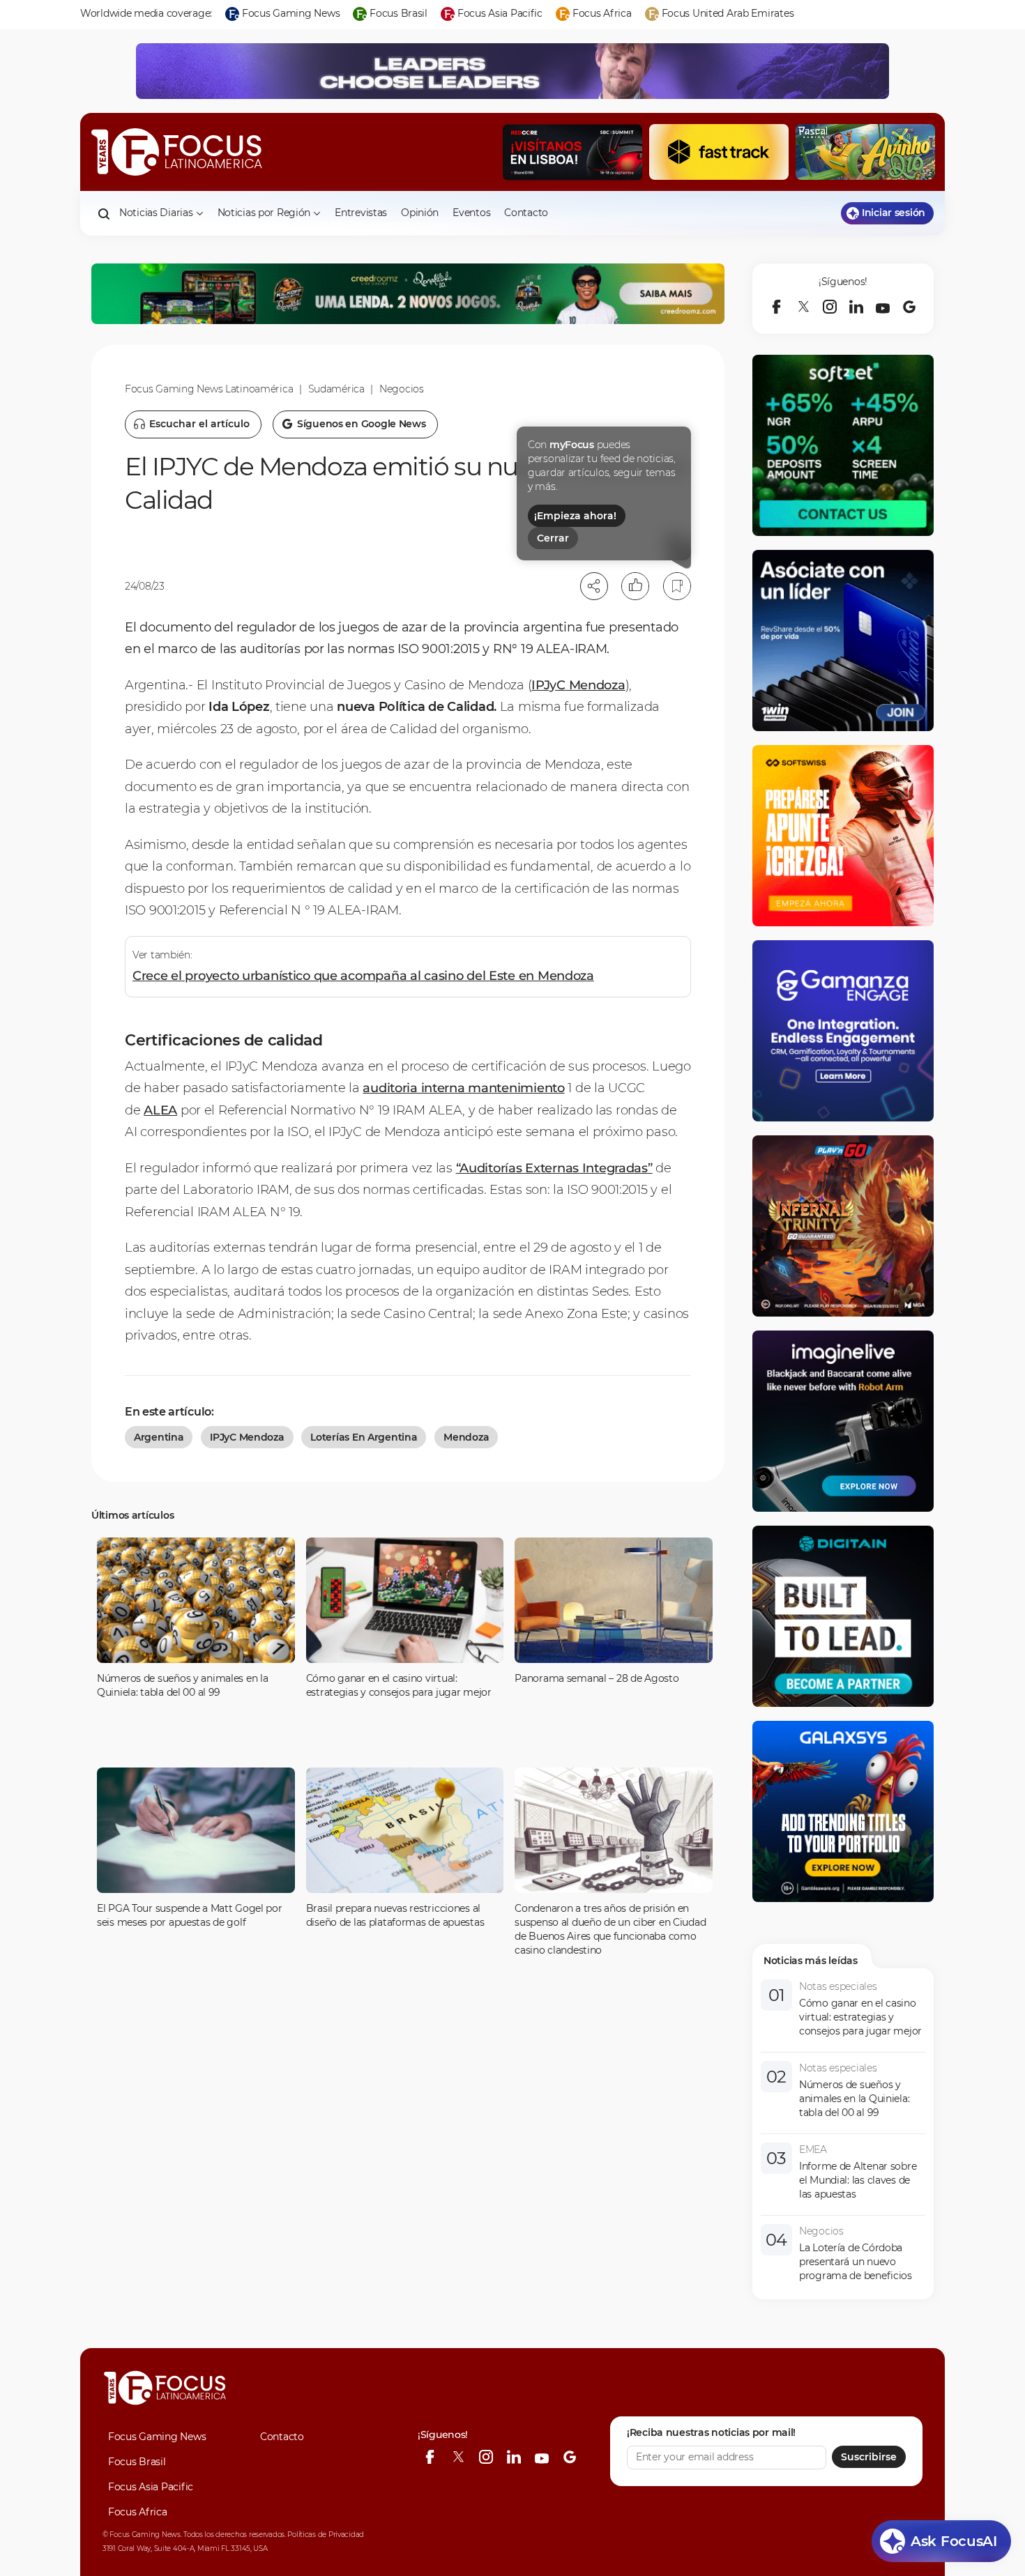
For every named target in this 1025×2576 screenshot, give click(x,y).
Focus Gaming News (157, 2437)
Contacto (526, 213)
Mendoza (466, 1437)
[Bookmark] (677, 586)
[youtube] (883, 307)
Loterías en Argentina (364, 1437)
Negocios (402, 389)
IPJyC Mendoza (578, 685)
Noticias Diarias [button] (156, 213)
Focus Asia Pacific (151, 2487)
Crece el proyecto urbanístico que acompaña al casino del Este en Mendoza (363, 976)
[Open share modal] (594, 586)
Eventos (471, 213)
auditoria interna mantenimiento (463, 1088)
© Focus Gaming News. (142, 2535)
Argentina (159, 1437)
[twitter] (803, 307)
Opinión (420, 213)
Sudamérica (336, 389)
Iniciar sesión (894, 213)
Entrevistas (361, 213)
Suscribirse (869, 2457)
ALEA (160, 1110)
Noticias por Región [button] (264, 213)
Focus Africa (138, 2512)
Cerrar (553, 538)
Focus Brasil (137, 2462)
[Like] (635, 586)
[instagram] (830, 307)
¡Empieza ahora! (575, 516)
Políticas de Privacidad (326, 2535)
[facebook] (777, 307)
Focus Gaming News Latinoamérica (209, 389)
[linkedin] (856, 307)
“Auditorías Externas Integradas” (554, 1168)
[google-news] (909, 307)
